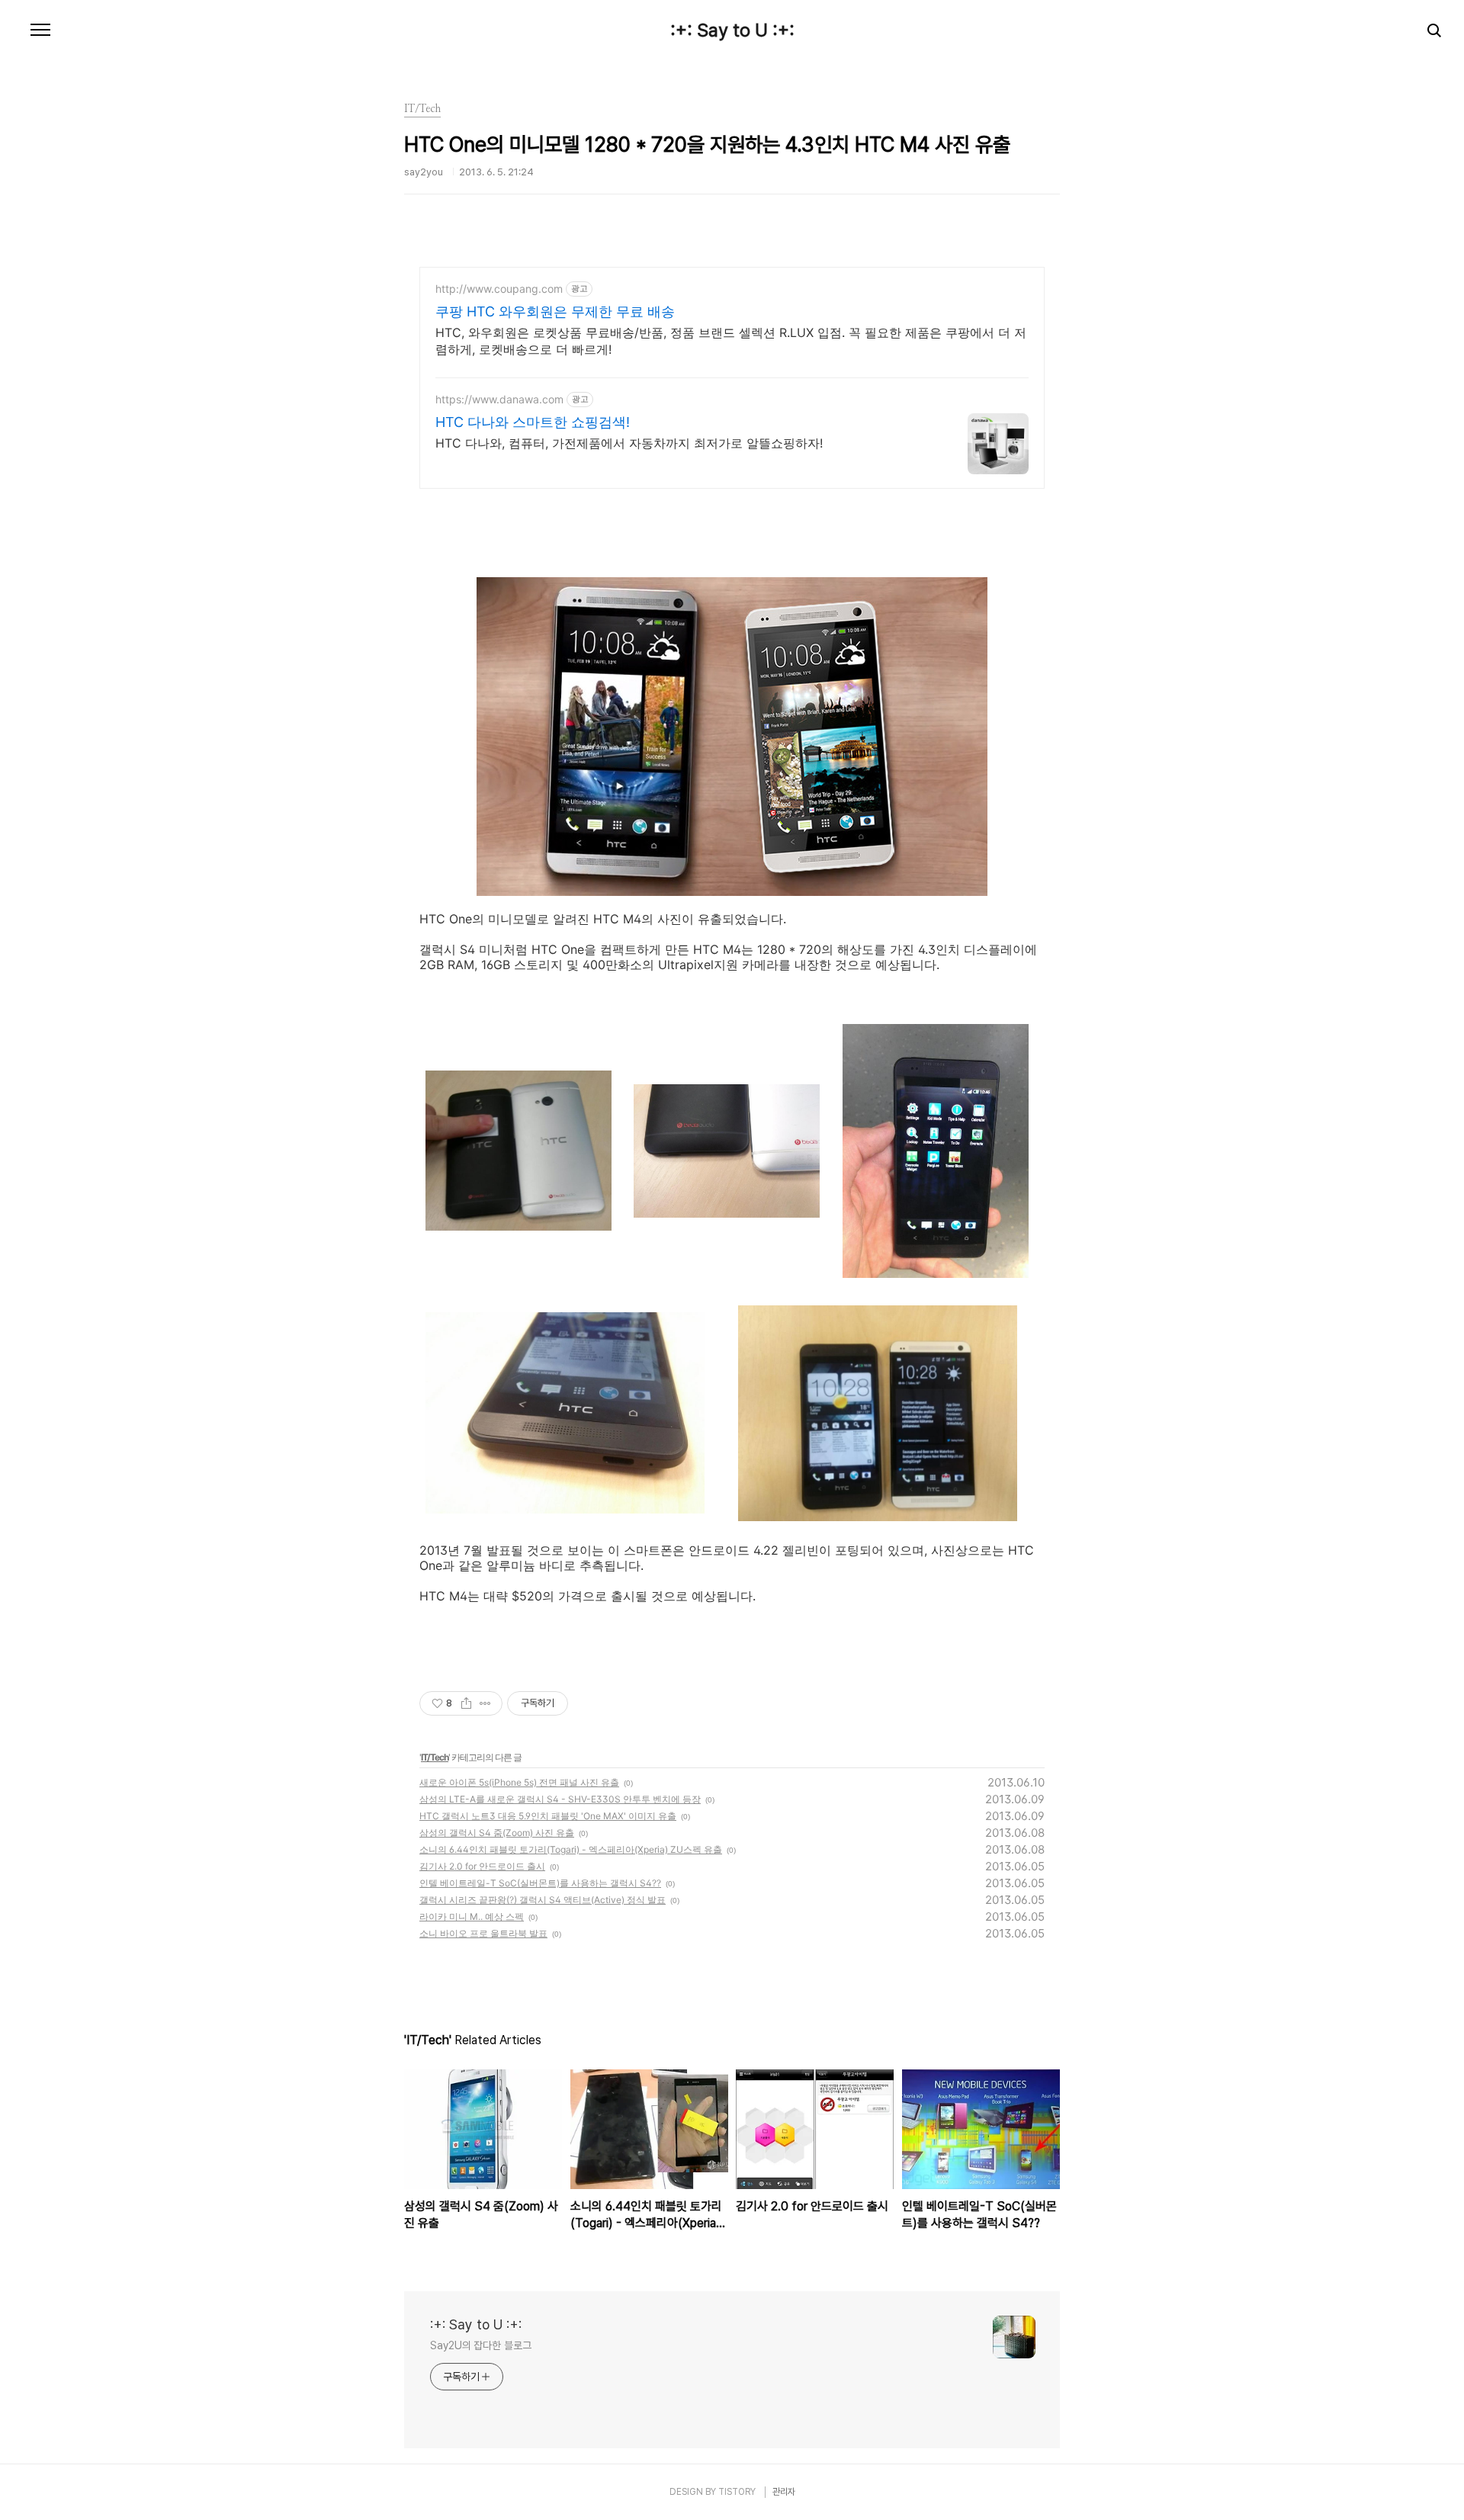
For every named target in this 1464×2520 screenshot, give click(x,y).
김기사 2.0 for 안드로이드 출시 (482, 1866)
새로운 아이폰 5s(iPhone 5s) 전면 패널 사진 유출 (519, 1782)
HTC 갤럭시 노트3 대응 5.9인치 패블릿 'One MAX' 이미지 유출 (548, 1816)
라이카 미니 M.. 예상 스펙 (472, 1916)
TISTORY (737, 2492)
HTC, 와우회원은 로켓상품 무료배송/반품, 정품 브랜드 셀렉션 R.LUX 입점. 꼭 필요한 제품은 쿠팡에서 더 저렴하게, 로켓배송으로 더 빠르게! (731, 341)
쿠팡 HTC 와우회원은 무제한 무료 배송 (555, 311)
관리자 (784, 2492)
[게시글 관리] (485, 1703)
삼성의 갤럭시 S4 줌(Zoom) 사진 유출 (497, 1833)
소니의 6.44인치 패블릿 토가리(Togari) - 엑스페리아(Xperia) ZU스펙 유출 (571, 1849)
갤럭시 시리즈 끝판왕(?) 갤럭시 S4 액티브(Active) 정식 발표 (543, 1900)
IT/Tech (435, 1757)
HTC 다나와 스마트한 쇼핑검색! (533, 422)
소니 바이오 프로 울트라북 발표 (483, 1933)
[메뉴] (40, 30)
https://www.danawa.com (499, 399)
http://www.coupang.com (499, 289)
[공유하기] (466, 1703)
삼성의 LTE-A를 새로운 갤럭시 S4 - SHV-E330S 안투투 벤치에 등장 (560, 1799)
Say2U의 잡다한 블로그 (481, 2345)
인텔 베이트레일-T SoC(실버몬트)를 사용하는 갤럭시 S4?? (540, 1883)
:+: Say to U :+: (732, 30)
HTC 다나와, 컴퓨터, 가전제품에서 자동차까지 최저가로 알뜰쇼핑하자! (629, 443)
